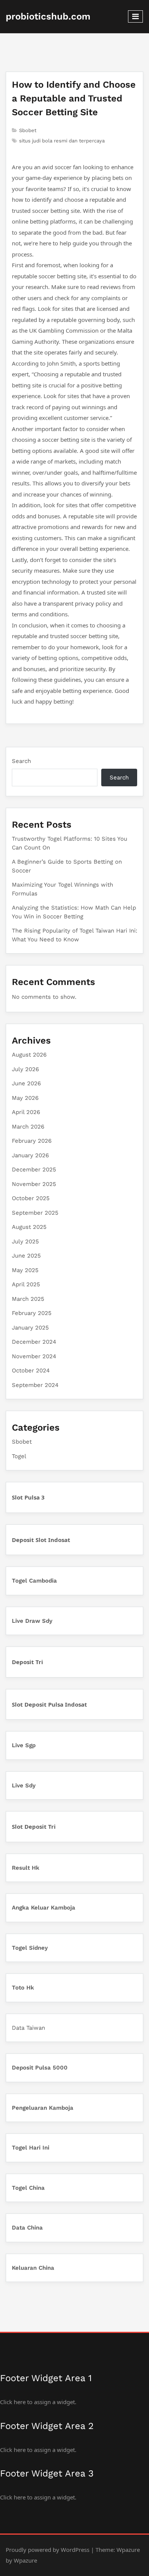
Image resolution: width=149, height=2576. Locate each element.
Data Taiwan (28, 2028)
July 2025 (25, 1241)
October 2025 (31, 1198)
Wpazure (128, 2550)
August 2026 (29, 1055)
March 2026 (28, 1127)
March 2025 (28, 1299)
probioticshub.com (48, 16)
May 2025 (25, 1270)
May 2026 (25, 1098)
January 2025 (30, 1328)
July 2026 (25, 1069)
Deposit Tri (28, 1662)
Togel (19, 1456)
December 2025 (34, 1170)
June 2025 (26, 1256)
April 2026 (26, 1112)
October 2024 (31, 1370)
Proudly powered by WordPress (48, 2550)
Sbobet (28, 130)
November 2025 (34, 1184)
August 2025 (29, 1227)
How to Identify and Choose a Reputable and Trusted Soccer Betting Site (74, 98)
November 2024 (34, 1356)
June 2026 (26, 1083)
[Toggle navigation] (135, 16)
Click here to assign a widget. (38, 2402)
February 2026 (32, 1141)
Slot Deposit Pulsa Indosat (49, 1704)
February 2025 (32, 1313)
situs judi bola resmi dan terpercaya (62, 141)
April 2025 (26, 1284)
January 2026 (30, 1155)
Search (21, 761)
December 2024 (34, 1342)
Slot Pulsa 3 (28, 1497)
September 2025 (35, 1213)
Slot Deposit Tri (34, 1826)
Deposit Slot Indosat (41, 1540)
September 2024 (35, 1385)
